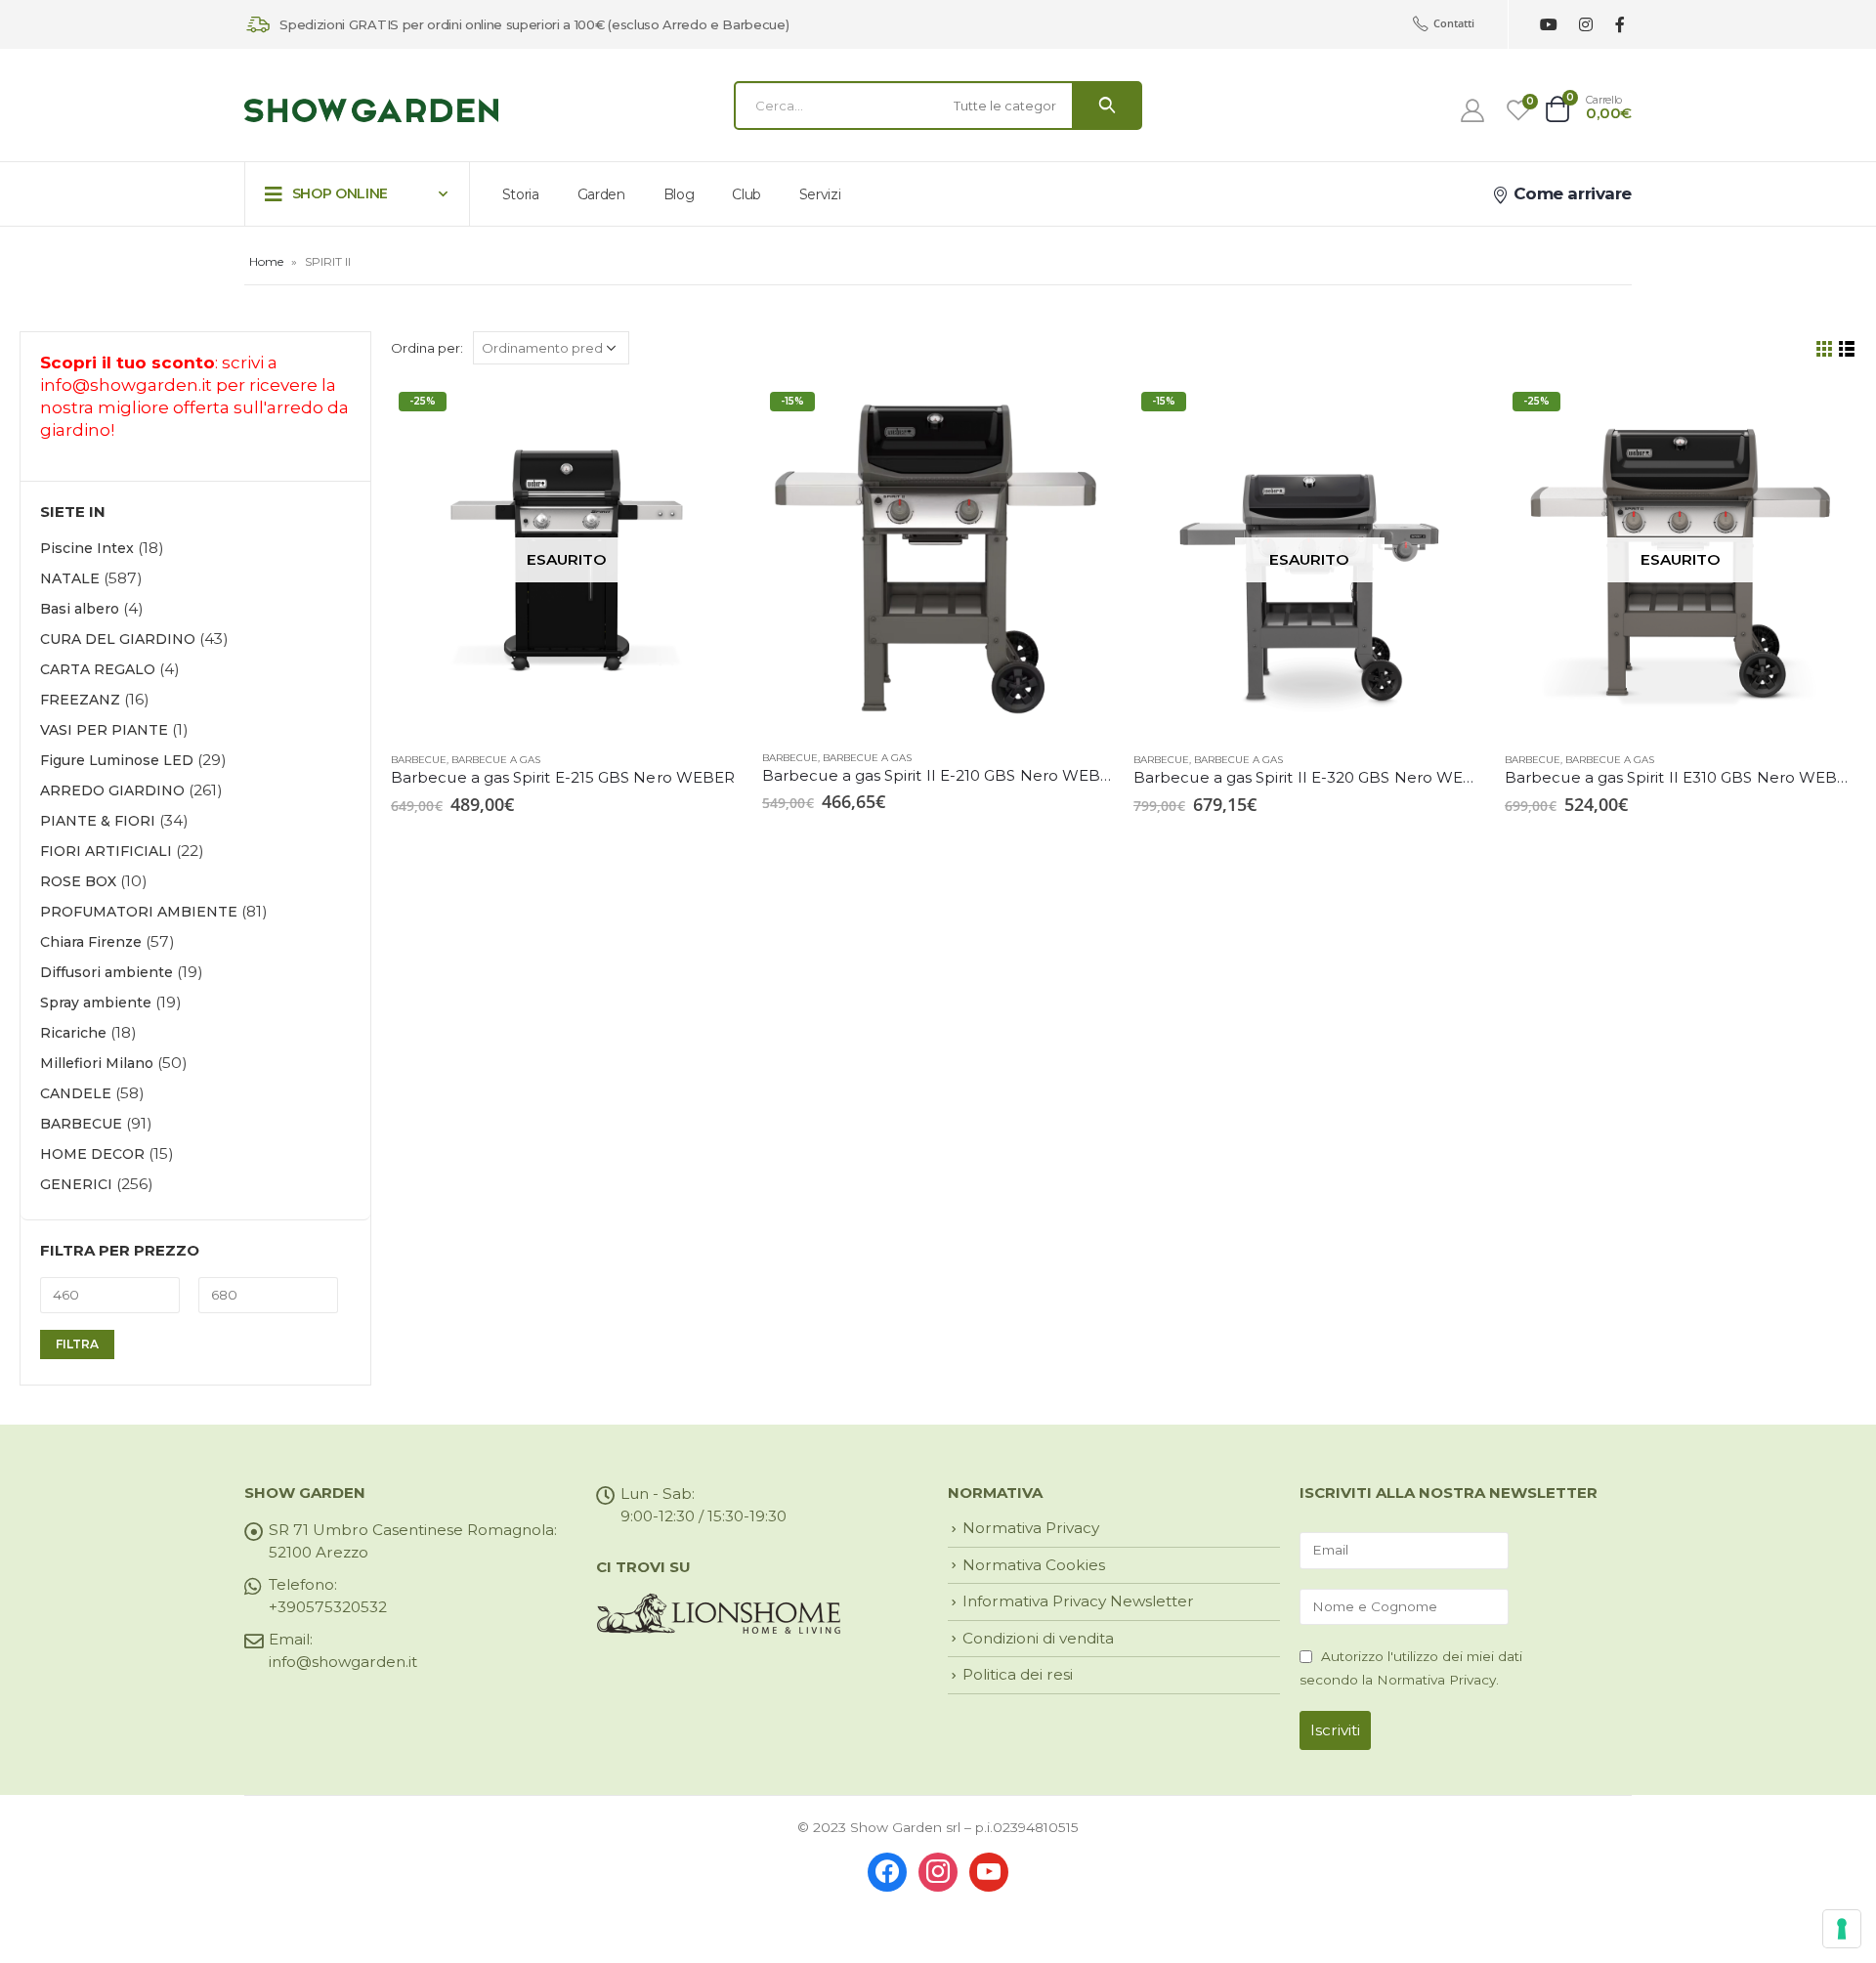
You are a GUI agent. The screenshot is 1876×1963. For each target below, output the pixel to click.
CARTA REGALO (98, 669)
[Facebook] (1620, 25)
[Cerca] (1107, 106)
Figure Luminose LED (117, 760)
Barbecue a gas (496, 760)
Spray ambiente (96, 1003)
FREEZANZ (80, 700)
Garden (601, 194)
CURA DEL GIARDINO (118, 639)
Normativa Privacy (1031, 1528)
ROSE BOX (78, 881)
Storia (521, 194)
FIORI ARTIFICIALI (106, 851)
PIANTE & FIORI (98, 821)
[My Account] (1473, 110)
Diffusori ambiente (107, 972)
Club (746, 194)
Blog (679, 194)
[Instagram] (1585, 25)
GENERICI (76, 1184)
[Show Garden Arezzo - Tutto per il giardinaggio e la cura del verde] (371, 111)
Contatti (1454, 23)
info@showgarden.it (126, 385)
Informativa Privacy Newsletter (1078, 1601)
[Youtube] (1548, 25)
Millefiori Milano (97, 1063)
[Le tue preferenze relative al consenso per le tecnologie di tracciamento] (1842, 1929)
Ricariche (73, 1033)
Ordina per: (427, 348)
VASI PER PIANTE (104, 730)
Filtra (77, 1344)
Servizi (820, 194)
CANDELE (76, 1093)
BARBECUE (419, 760)
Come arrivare (1570, 193)
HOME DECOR (92, 1154)
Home (266, 261)
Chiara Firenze (91, 942)
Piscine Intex (87, 548)
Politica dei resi (1018, 1674)
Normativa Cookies (1034, 1565)
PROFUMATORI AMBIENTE (139, 912)
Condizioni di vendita (1038, 1638)
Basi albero (80, 609)
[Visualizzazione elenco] (1847, 349)
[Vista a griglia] (1825, 349)
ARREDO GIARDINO (112, 790)
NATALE (70, 578)
